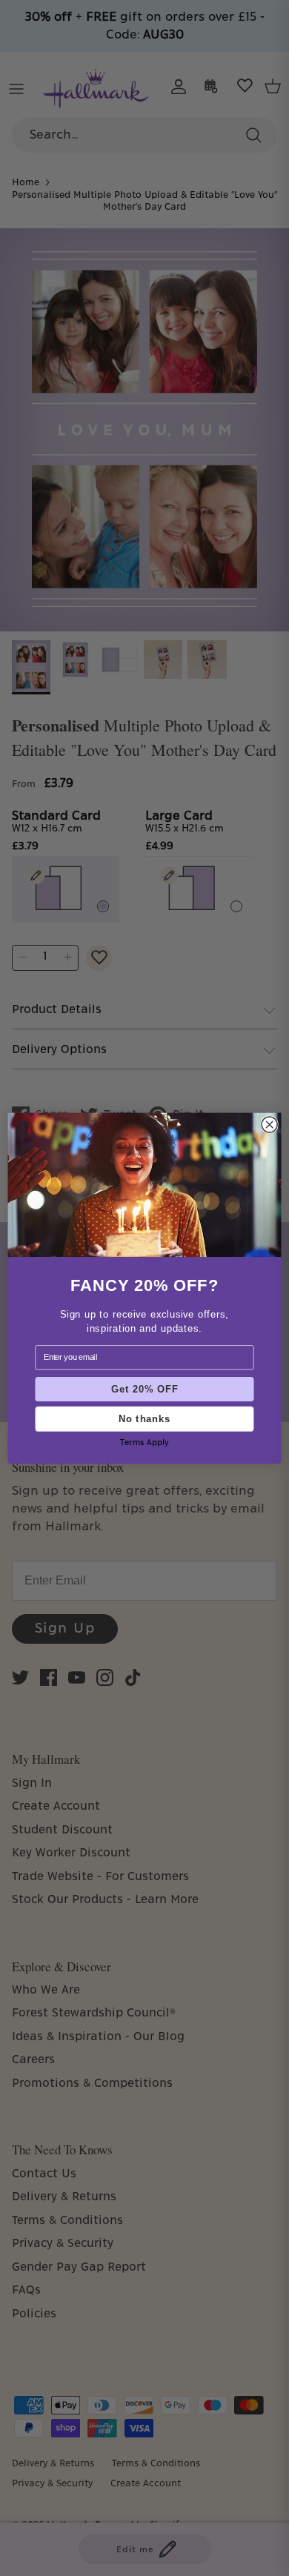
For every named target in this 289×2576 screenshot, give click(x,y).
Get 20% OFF (144, 1389)
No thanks (144, 1418)
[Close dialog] (269, 1124)
